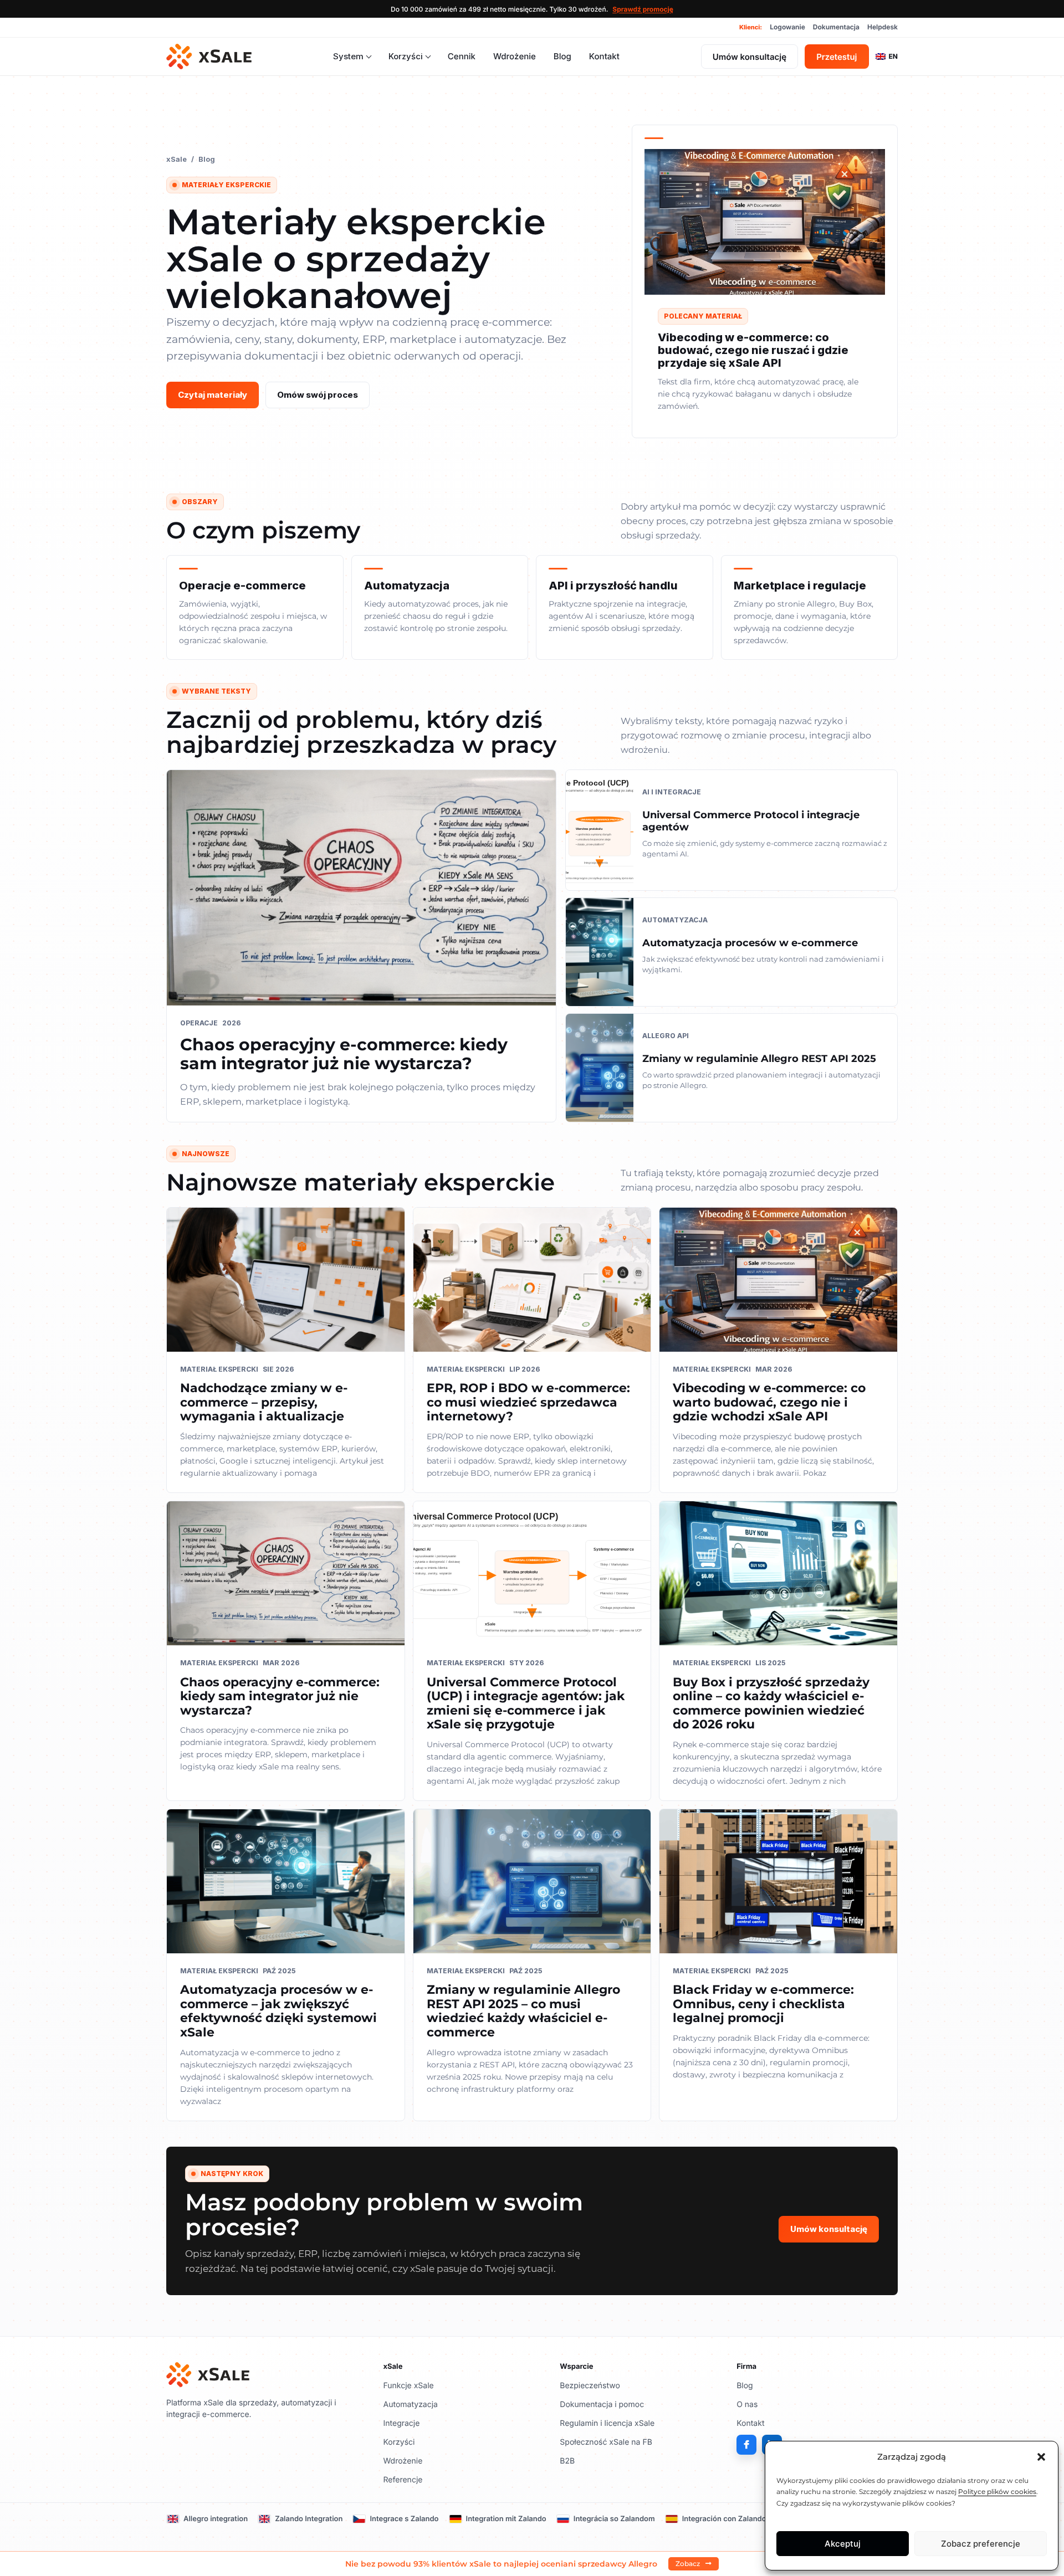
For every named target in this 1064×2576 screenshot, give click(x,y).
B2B (567, 2461)
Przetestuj (837, 57)
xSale (177, 159)
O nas (747, 2405)
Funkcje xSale (409, 2386)
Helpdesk (883, 27)
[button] (1041, 2457)
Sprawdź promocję (643, 9)
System (348, 56)
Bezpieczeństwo (590, 2386)
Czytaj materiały (213, 395)
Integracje (402, 2423)
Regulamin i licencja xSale (607, 2423)
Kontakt (604, 56)
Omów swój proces (318, 395)
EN (893, 56)
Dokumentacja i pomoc (602, 2405)
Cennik (462, 56)
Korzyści (406, 56)
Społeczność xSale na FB (606, 2442)
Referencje (403, 2480)
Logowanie (787, 27)
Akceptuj (843, 2544)
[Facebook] (746, 2445)
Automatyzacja (411, 2405)
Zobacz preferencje (981, 2544)
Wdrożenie (515, 56)
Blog (562, 56)
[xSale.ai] (209, 57)
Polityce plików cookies (997, 2492)
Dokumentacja (836, 27)
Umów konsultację (750, 57)
